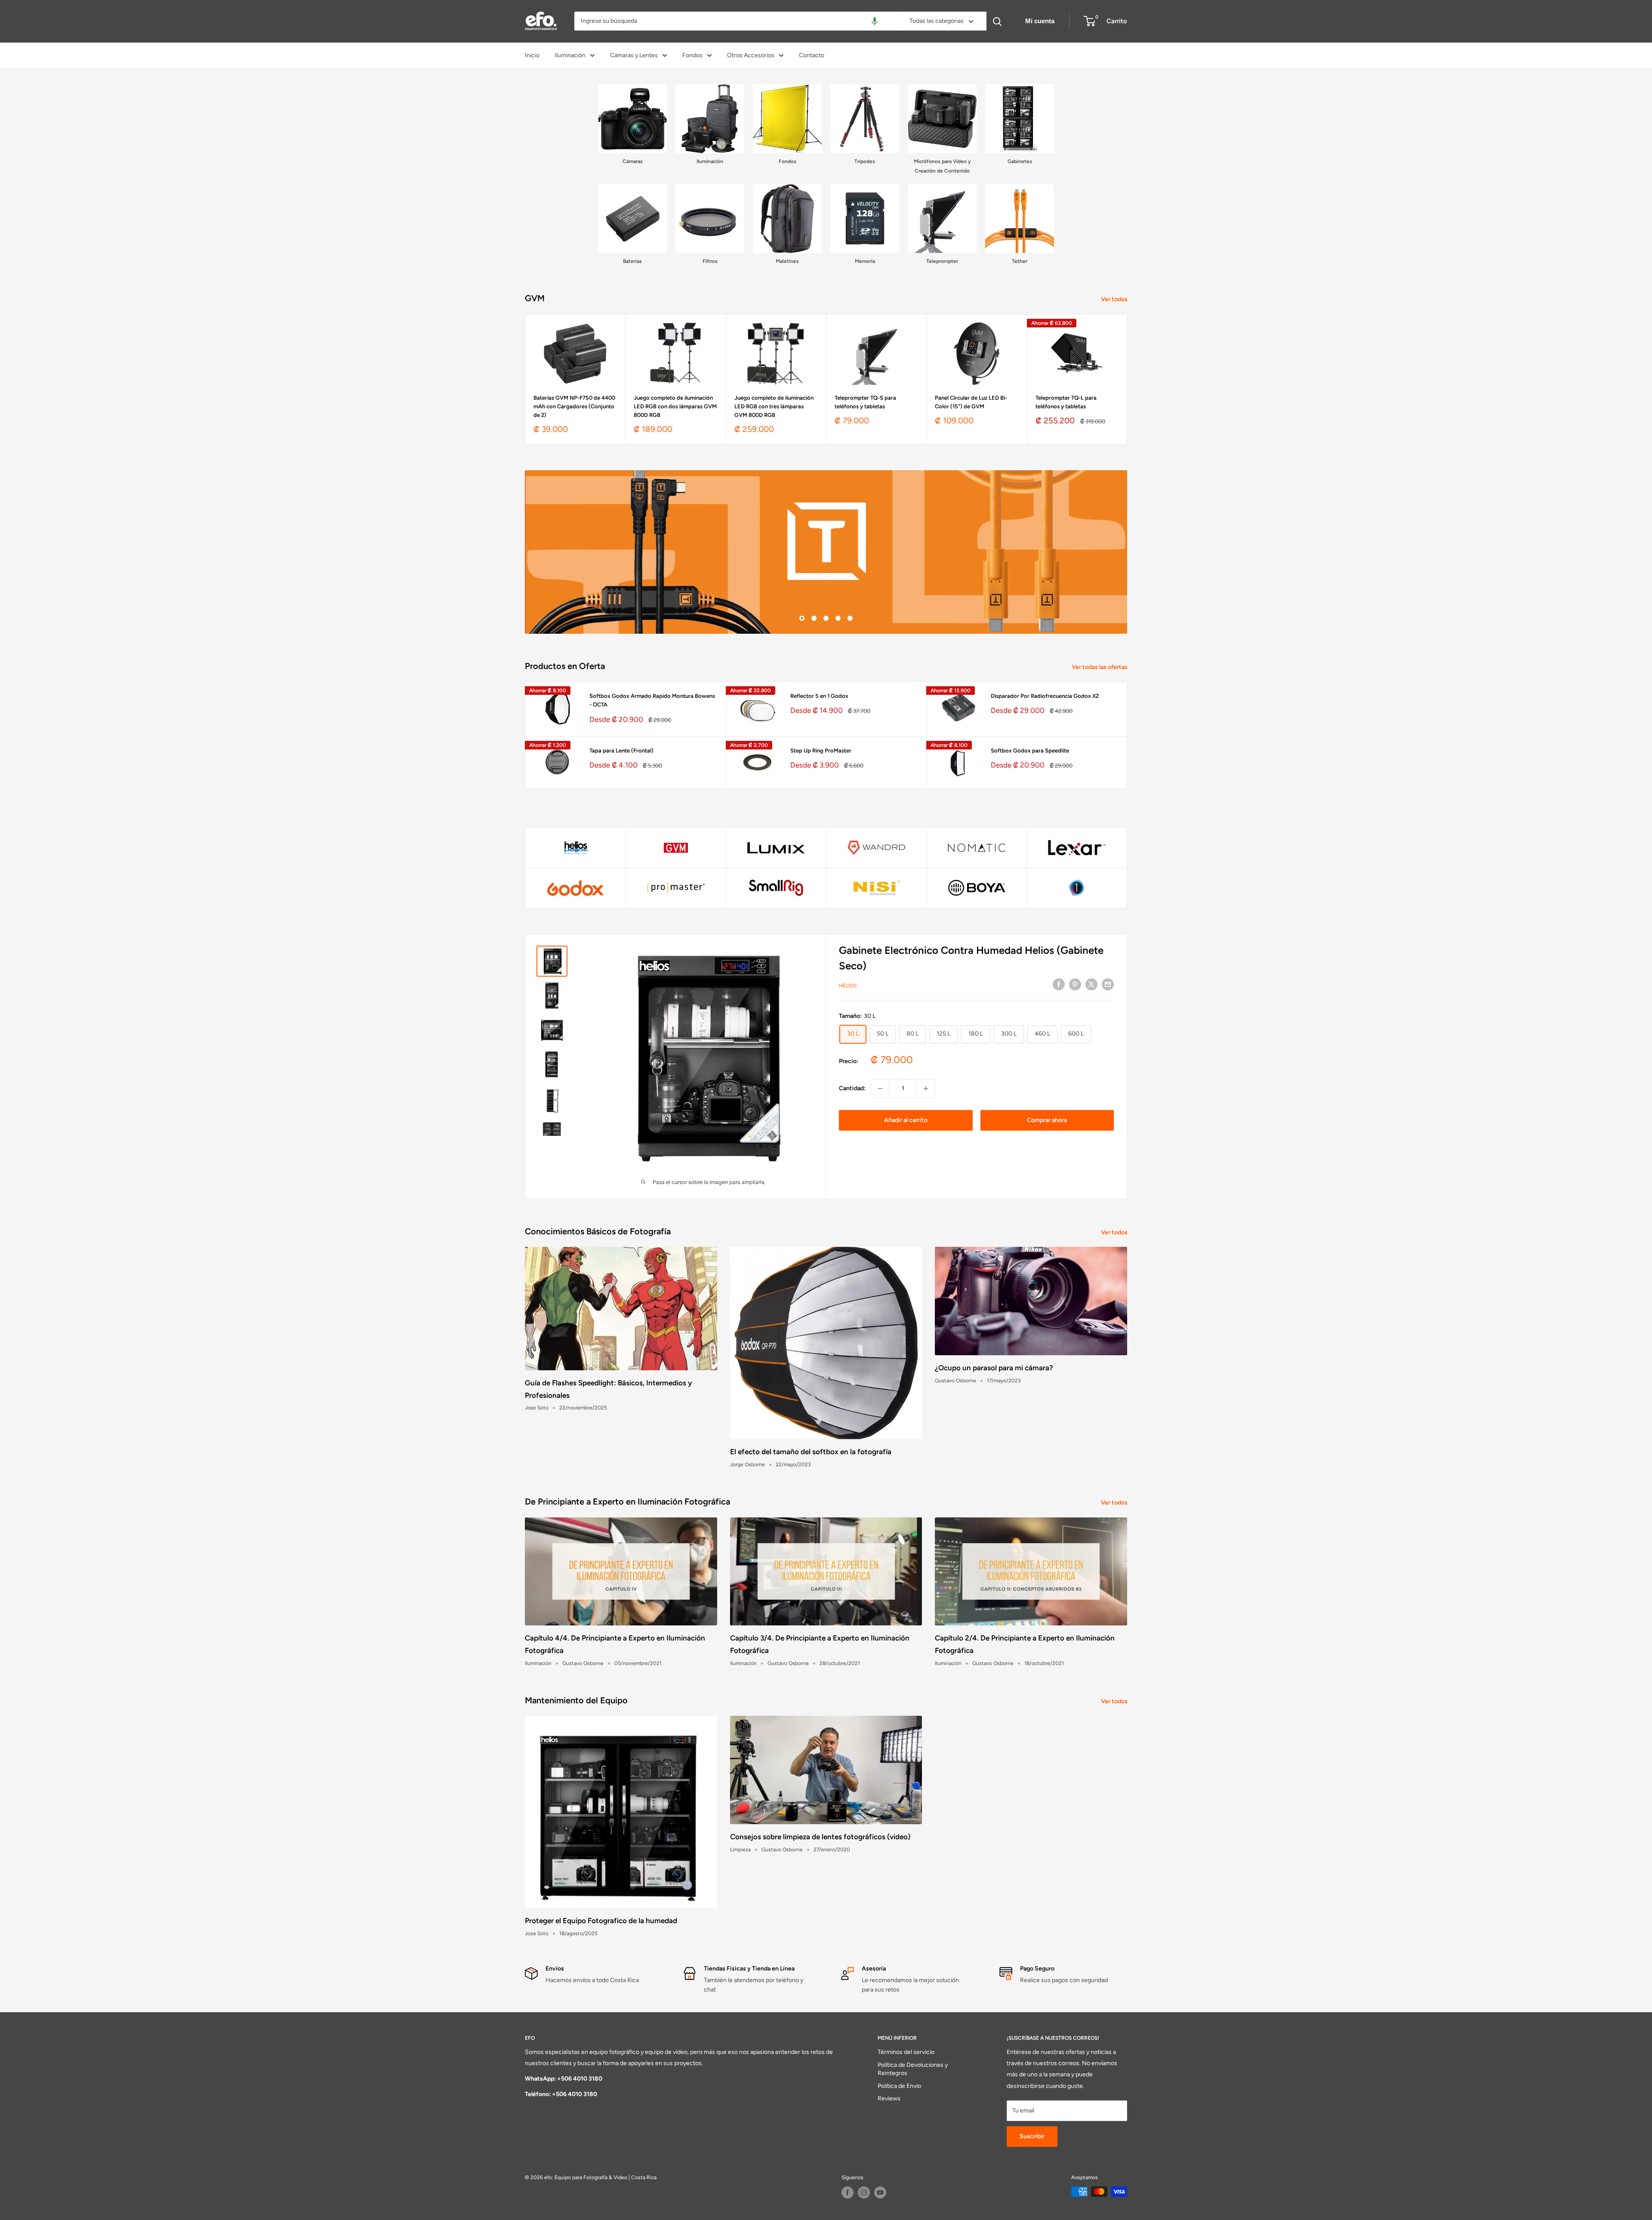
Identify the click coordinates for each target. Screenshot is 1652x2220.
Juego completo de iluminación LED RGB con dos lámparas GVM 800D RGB (675, 406)
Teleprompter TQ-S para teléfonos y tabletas (865, 402)
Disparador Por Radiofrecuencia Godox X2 (1045, 696)
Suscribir (1032, 2136)
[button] (875, 21)
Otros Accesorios (751, 55)
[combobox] (736, 21)
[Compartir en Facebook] (1059, 984)
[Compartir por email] (1108, 984)
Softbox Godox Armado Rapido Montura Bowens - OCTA (652, 700)
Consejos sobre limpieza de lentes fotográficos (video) (820, 1837)
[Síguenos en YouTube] (880, 2192)
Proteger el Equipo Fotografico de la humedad (601, 1921)
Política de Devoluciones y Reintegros (913, 2069)
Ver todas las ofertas (1100, 667)
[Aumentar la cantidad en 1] (926, 1088)
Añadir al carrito (906, 1120)
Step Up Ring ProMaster (821, 751)
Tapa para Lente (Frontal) (621, 751)
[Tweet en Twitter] (1091, 984)
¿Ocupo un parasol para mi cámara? (994, 1368)
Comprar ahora (1047, 1120)
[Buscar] (997, 21)
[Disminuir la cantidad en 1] (880, 1088)
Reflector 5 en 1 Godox (819, 696)
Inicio (532, 55)
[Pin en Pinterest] (1075, 984)
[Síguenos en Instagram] (864, 2192)
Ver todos (1115, 299)
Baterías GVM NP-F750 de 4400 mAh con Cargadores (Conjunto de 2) (574, 406)
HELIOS (848, 986)
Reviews (889, 2098)
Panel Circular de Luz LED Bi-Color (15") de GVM (971, 402)
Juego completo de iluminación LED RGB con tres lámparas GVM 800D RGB (774, 406)
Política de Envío (899, 2086)
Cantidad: (852, 1088)
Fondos (692, 55)
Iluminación (570, 55)
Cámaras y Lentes (634, 55)
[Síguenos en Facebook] (848, 2192)
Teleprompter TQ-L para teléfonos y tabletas (1066, 402)
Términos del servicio (906, 2052)
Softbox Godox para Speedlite (1030, 751)
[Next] (1127, 379)
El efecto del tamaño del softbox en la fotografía (811, 1452)
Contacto (812, 55)
